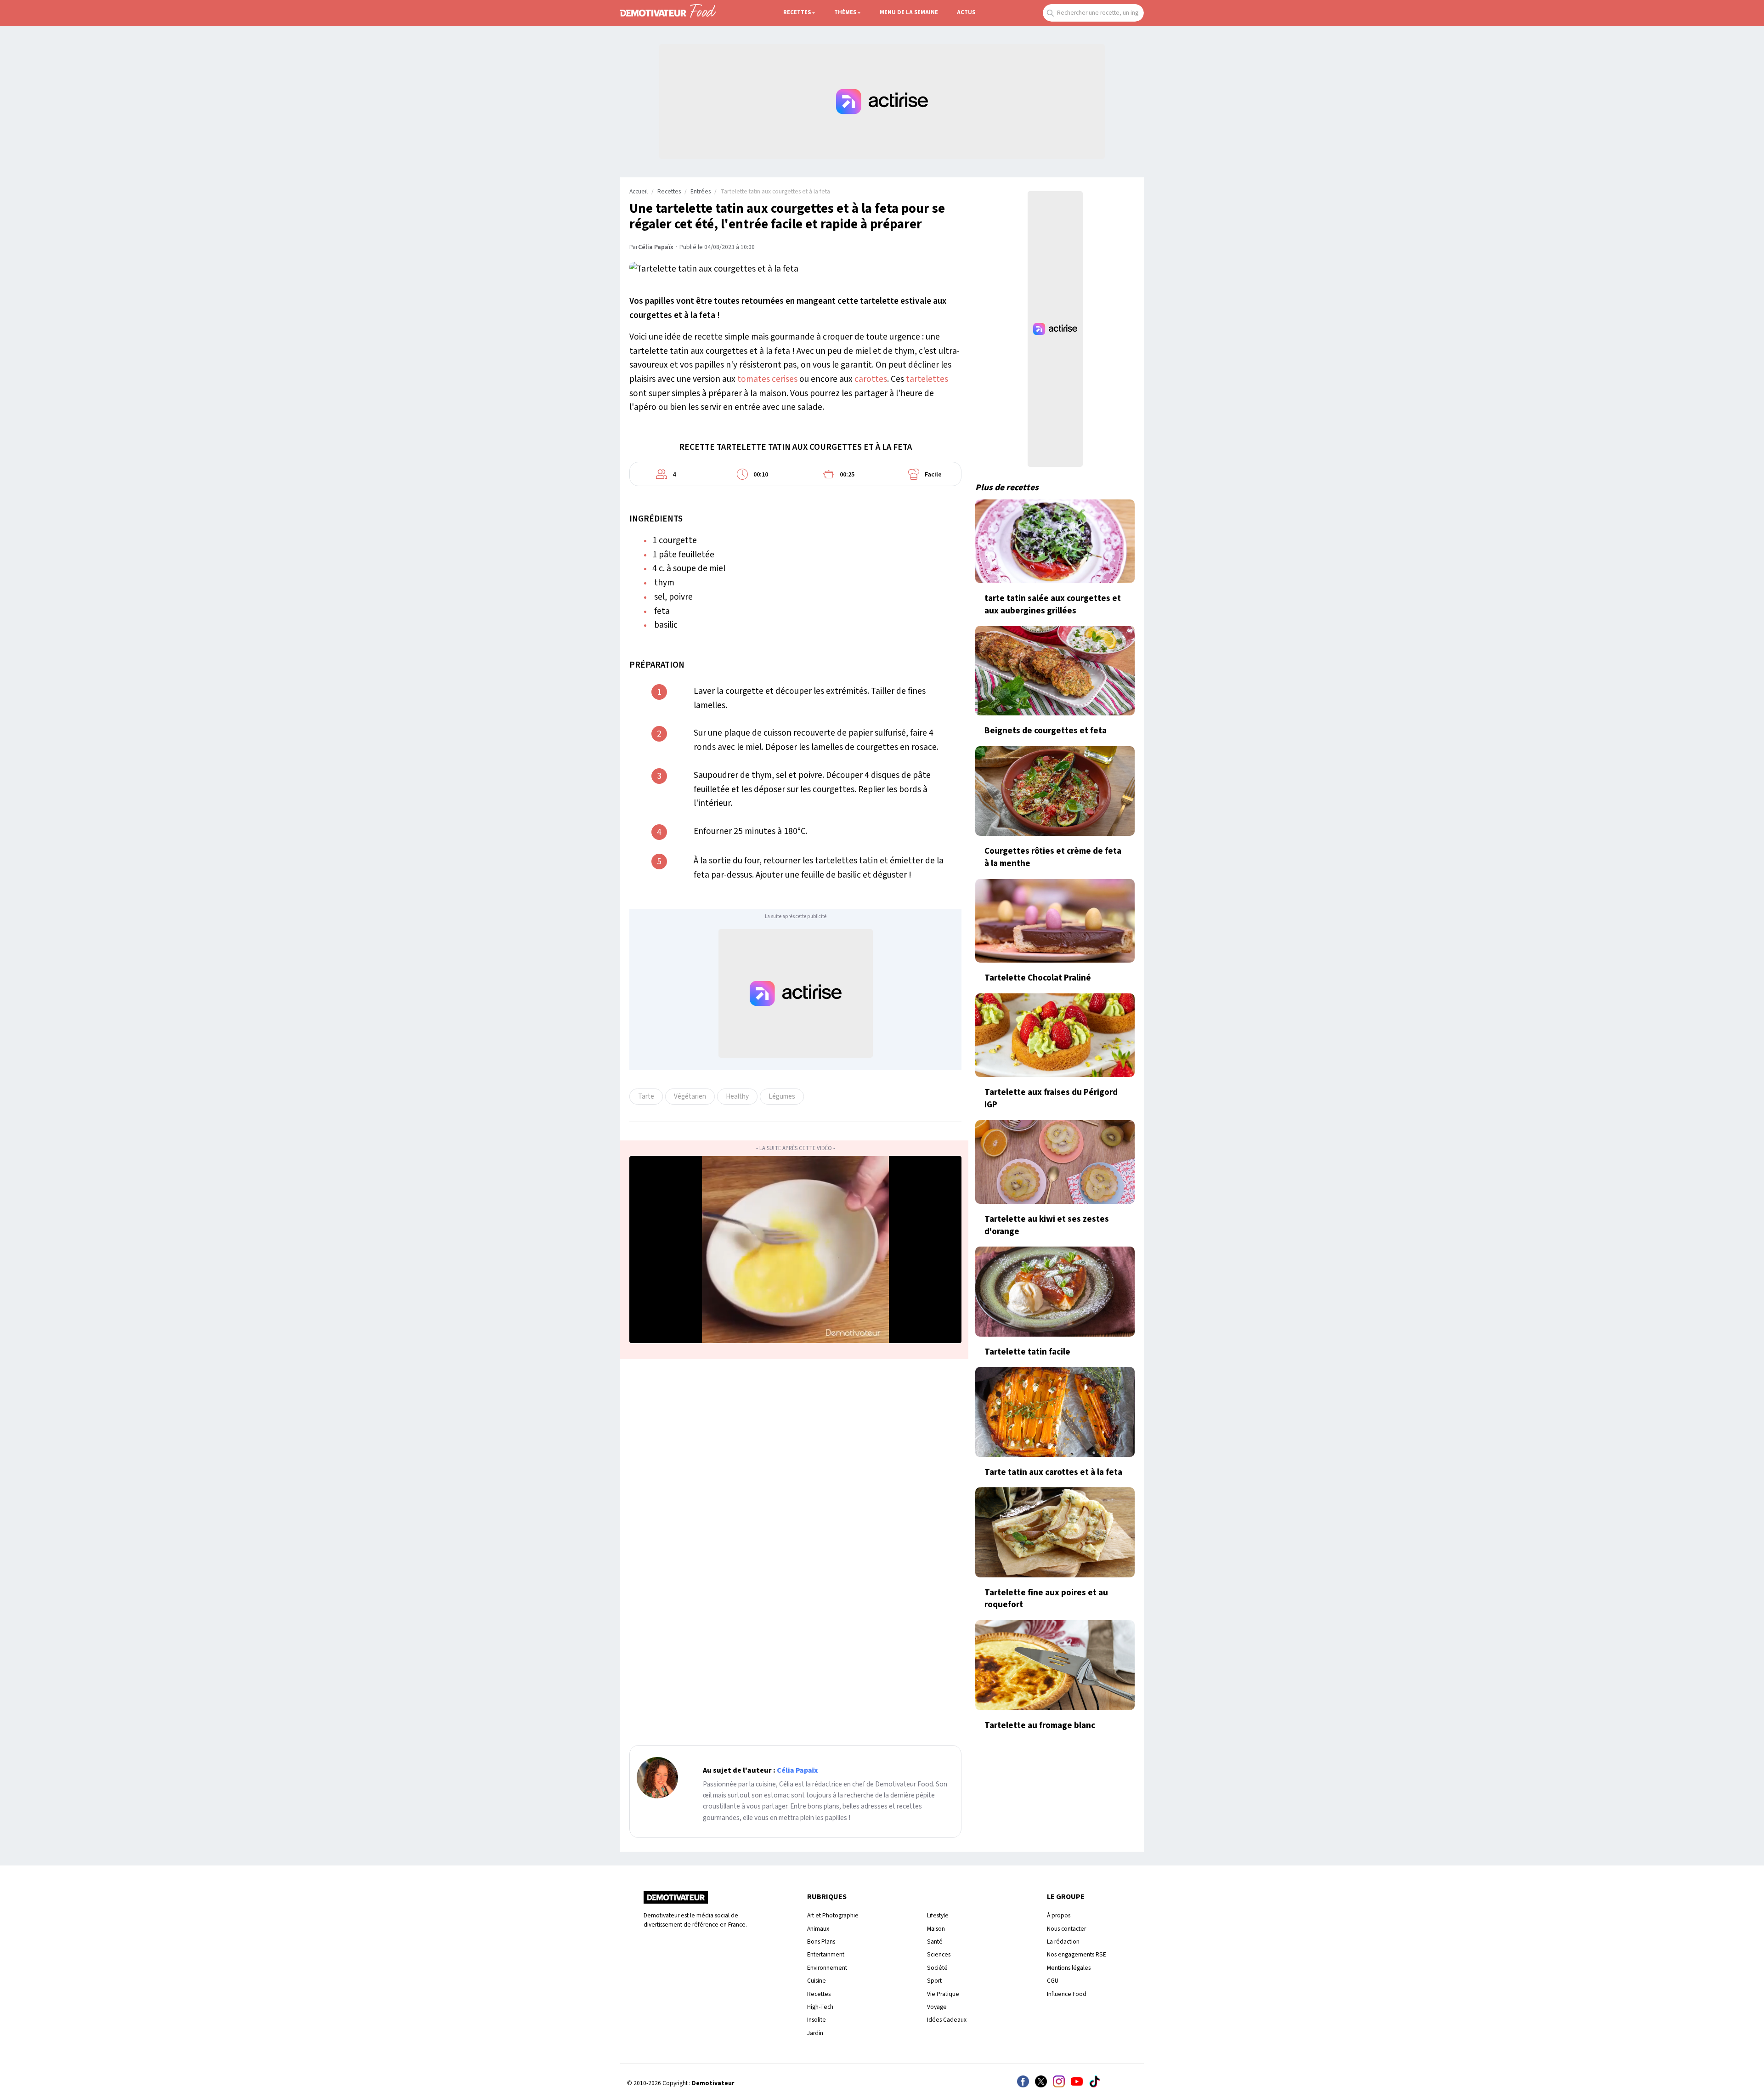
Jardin (815, 2033)
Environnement (827, 1968)
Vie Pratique (943, 1994)
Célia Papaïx (656, 247)
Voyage (937, 2007)
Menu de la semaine (909, 12)
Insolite (817, 2020)
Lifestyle (938, 1915)
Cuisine (817, 1981)
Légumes (782, 1096)
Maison (936, 1929)
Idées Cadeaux (947, 2020)
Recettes (797, 12)
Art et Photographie (833, 1915)
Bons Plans (821, 1942)
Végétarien (690, 1096)
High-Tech (820, 2007)
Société (937, 1968)
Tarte (646, 1096)
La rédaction (1063, 1942)
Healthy (737, 1096)
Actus (966, 12)
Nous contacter (1066, 1929)
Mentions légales (1069, 1968)
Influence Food (1067, 1994)
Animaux (818, 1929)
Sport (934, 1981)
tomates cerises (767, 379)
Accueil (639, 192)
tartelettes (927, 379)
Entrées (701, 192)
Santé (935, 1942)
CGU (1053, 1981)
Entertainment (826, 1954)
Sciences (939, 1954)
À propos (1059, 1915)
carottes (871, 379)
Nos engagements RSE (1077, 1954)
